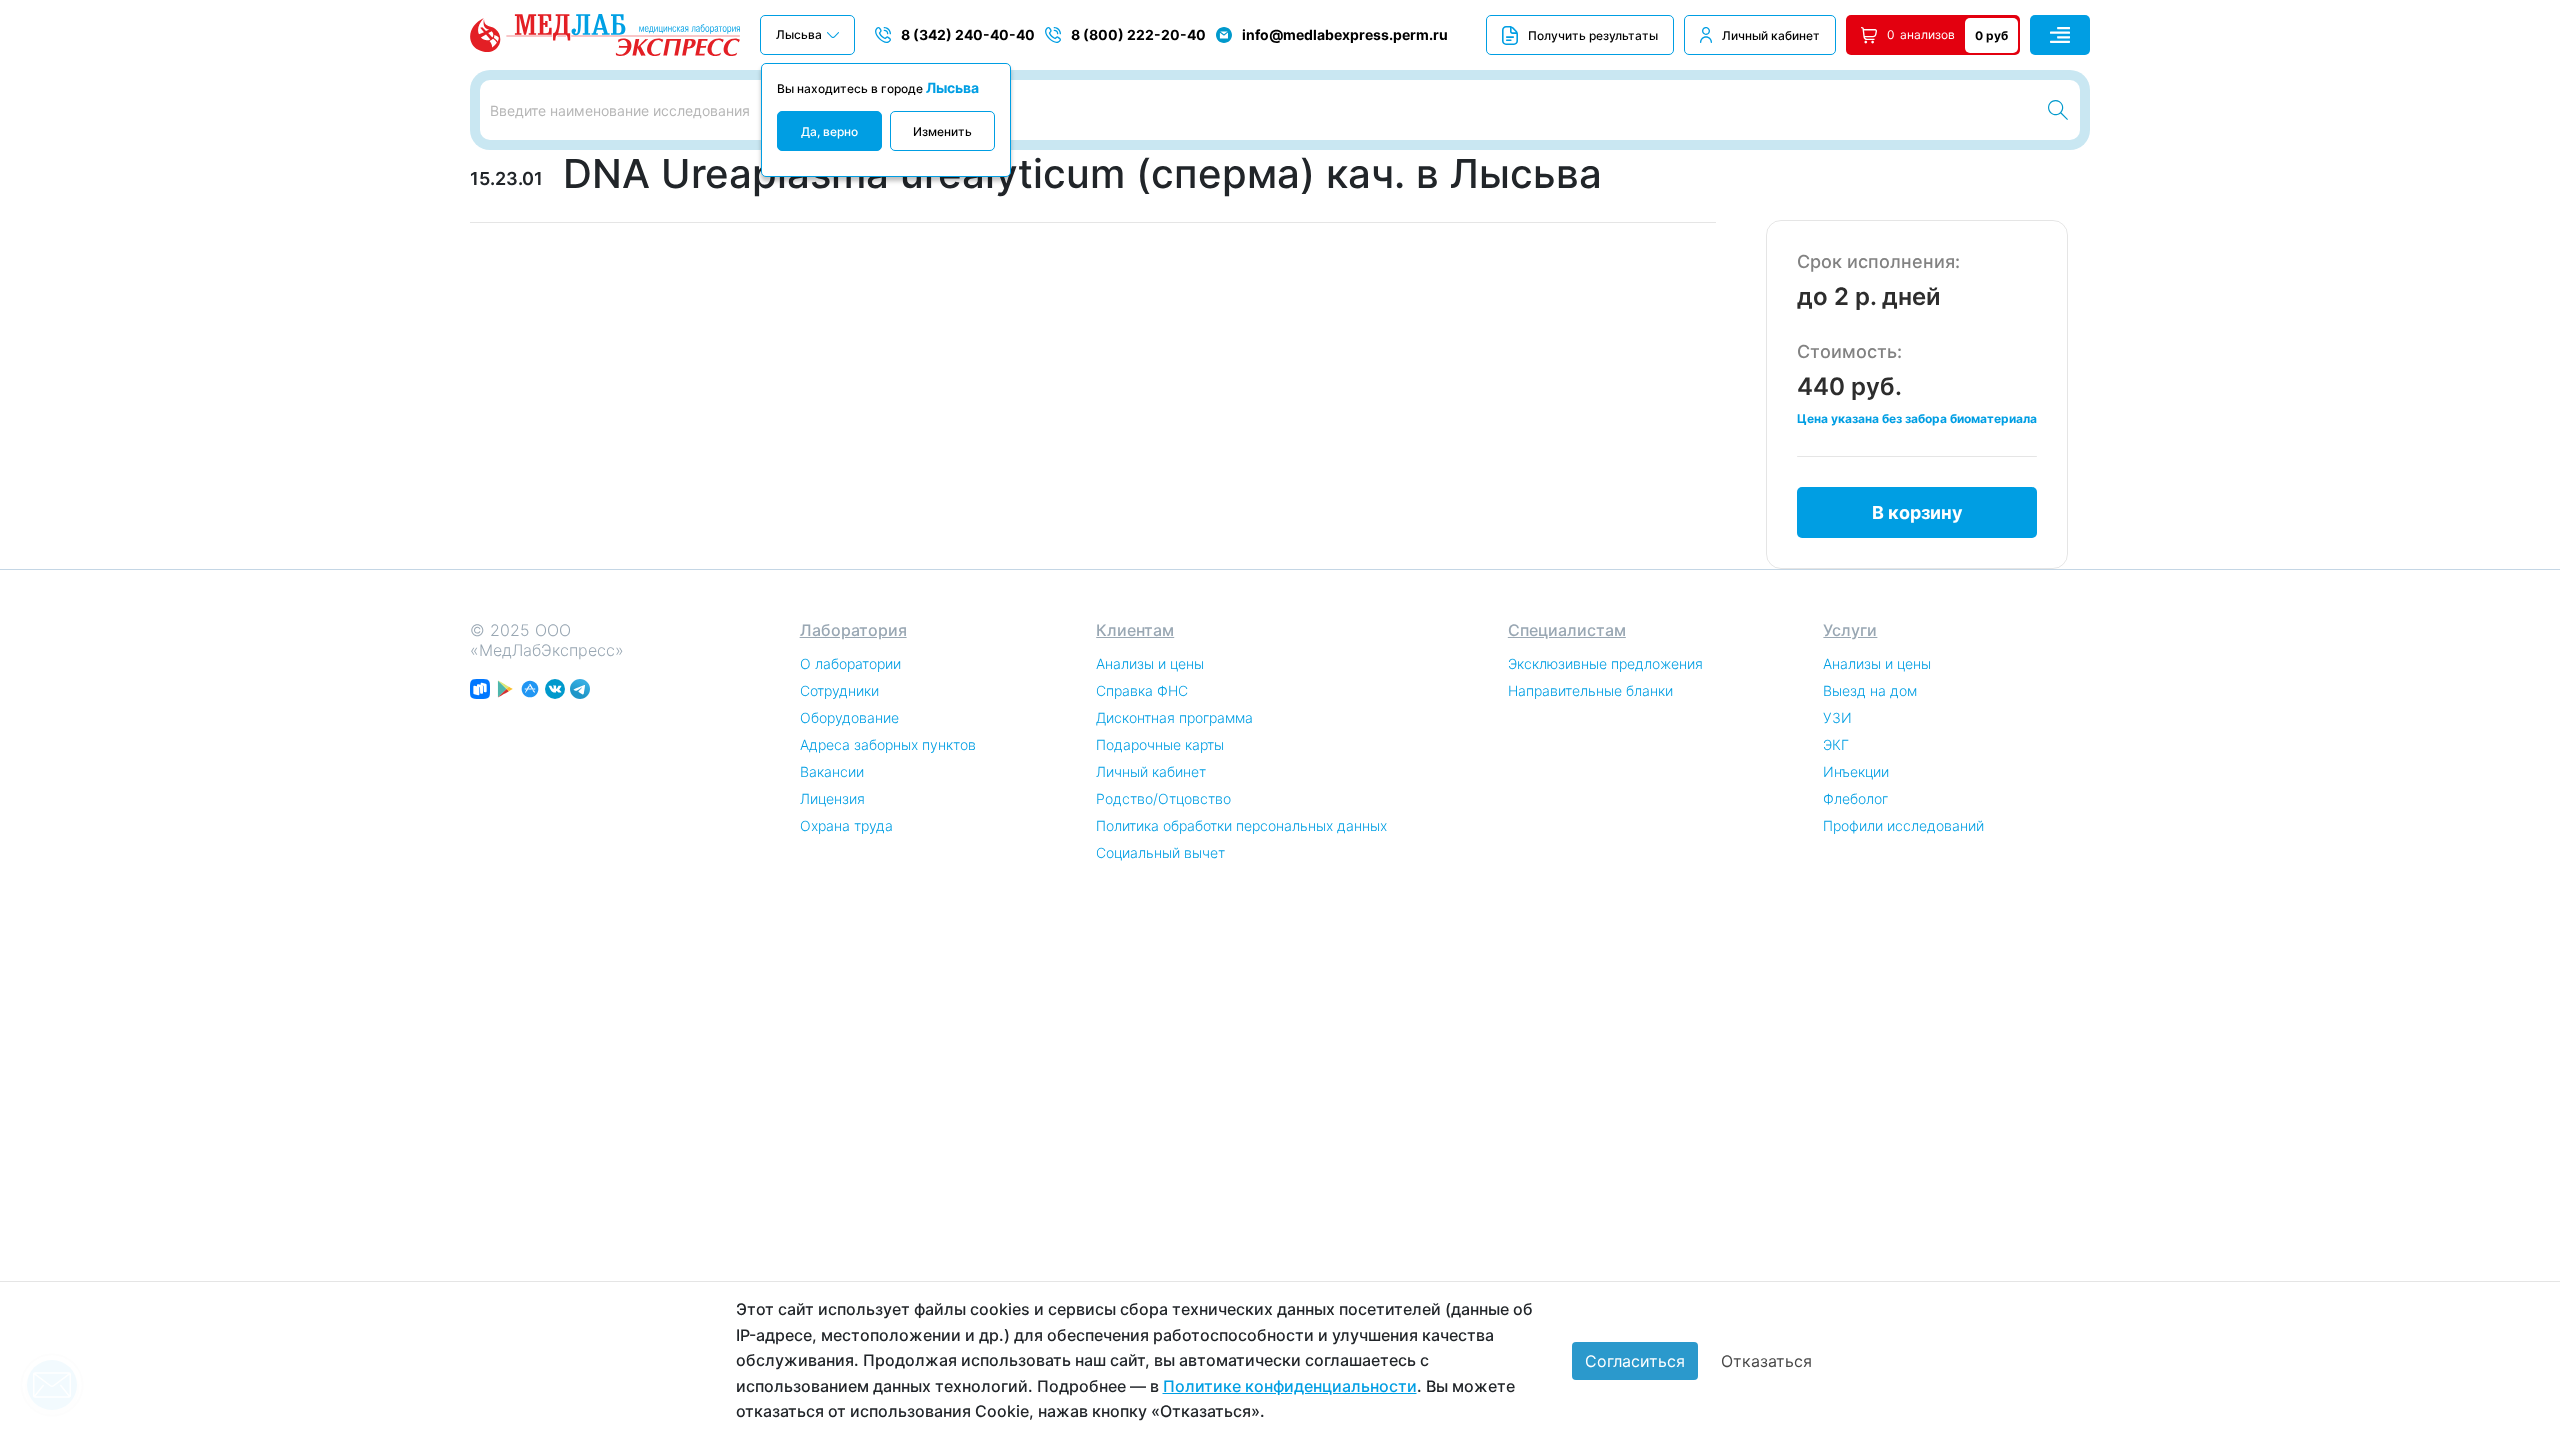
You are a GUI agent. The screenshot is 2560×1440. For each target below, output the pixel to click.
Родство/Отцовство (1163, 798)
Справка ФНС (1142, 690)
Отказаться (1766, 1361)
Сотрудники (839, 690)
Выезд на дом (1870, 690)
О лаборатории (850, 663)
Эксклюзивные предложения (1605, 663)
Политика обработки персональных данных (1241, 825)
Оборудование (849, 717)
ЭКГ (1836, 744)
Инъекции (1856, 771)
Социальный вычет (1160, 852)
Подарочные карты (1160, 744)
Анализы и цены (1150, 663)
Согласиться (1635, 1361)
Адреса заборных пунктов (888, 744)
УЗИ (1837, 717)
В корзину (1917, 512)
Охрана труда (846, 825)
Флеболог (1855, 798)
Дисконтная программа (1174, 717)
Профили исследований (1903, 825)
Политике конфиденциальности (1290, 1386)
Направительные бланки (1590, 690)
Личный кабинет (1771, 35)
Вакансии (832, 771)
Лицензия (832, 798)
